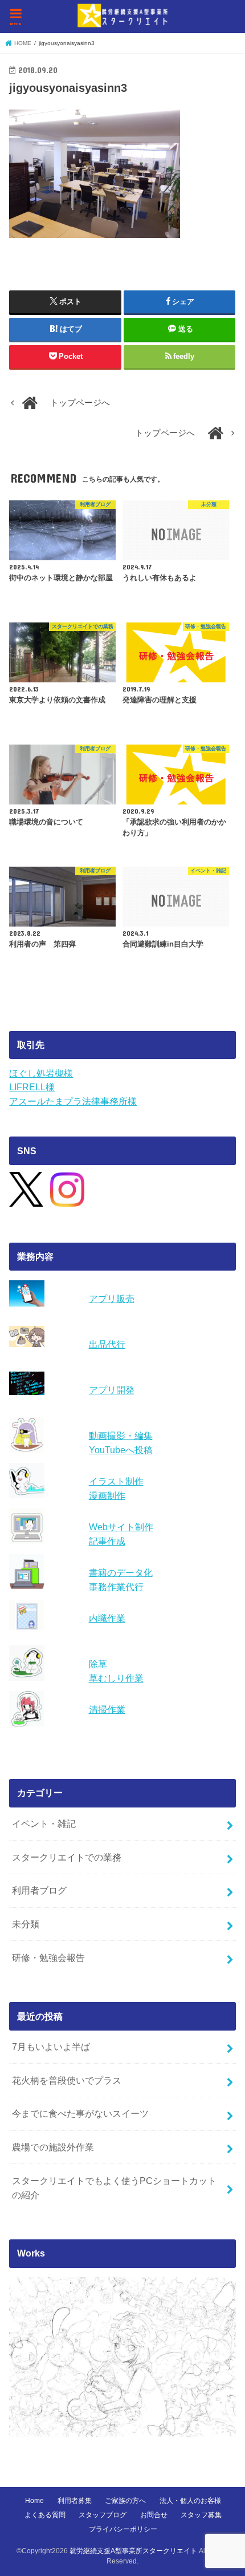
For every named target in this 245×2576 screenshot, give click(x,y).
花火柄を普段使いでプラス (67, 2080)
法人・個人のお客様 (190, 2501)
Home (34, 2501)
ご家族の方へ (125, 2501)
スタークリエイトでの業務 (67, 1857)
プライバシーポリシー (123, 2529)
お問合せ (154, 2515)
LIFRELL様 (32, 1087)
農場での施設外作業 (53, 2147)
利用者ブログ (39, 1890)
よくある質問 (45, 2515)
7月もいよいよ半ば (51, 2047)
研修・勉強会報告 (48, 1958)
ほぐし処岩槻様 (41, 1073)
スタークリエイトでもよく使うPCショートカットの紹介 (114, 2188)
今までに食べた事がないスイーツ (80, 2113)
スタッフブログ (103, 2515)
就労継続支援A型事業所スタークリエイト (133, 2551)
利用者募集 (75, 2501)
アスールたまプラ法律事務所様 (73, 1101)
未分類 (26, 1924)
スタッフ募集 (201, 2515)
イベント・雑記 (44, 1823)
